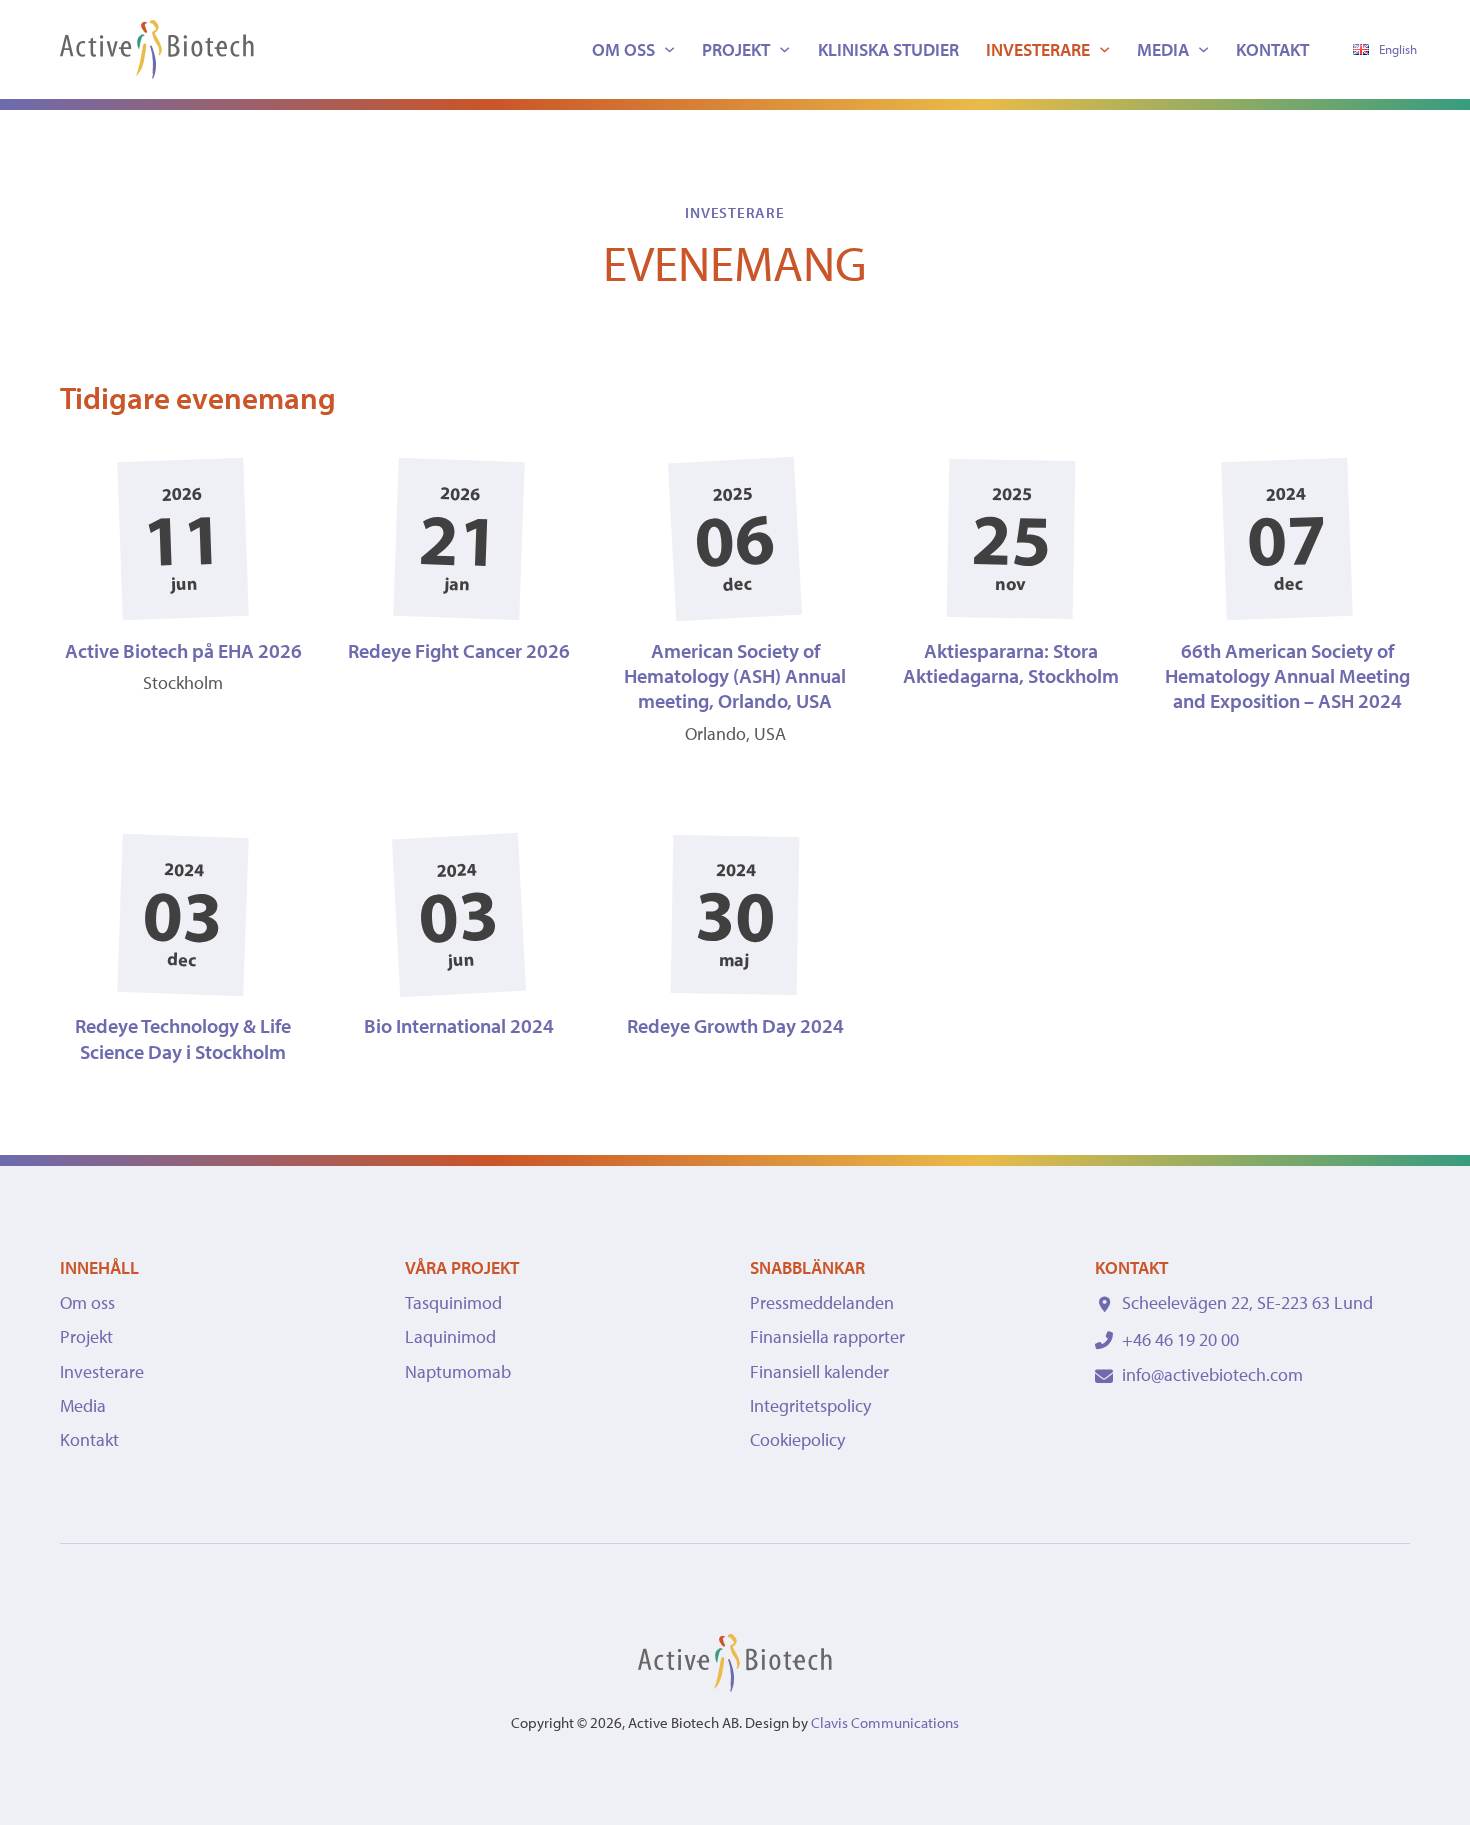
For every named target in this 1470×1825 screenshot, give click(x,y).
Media (1163, 49)
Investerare (1038, 49)
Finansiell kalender (819, 1371)
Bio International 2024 (459, 1025)
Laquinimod (450, 1336)
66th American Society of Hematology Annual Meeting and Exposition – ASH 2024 (1287, 676)
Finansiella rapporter (827, 1336)
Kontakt (1272, 49)
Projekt (736, 49)
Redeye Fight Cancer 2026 (459, 650)
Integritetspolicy (810, 1405)
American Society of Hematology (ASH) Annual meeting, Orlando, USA (735, 676)
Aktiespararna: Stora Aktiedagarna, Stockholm (1011, 663)
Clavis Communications (885, 1722)
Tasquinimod (453, 1302)
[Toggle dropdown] (669, 49)
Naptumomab (458, 1371)
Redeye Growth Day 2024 (735, 1025)
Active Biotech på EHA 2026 (183, 650)
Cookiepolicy (797, 1439)
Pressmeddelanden (822, 1302)
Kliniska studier (888, 49)
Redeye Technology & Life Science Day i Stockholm (183, 1038)
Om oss (623, 49)
